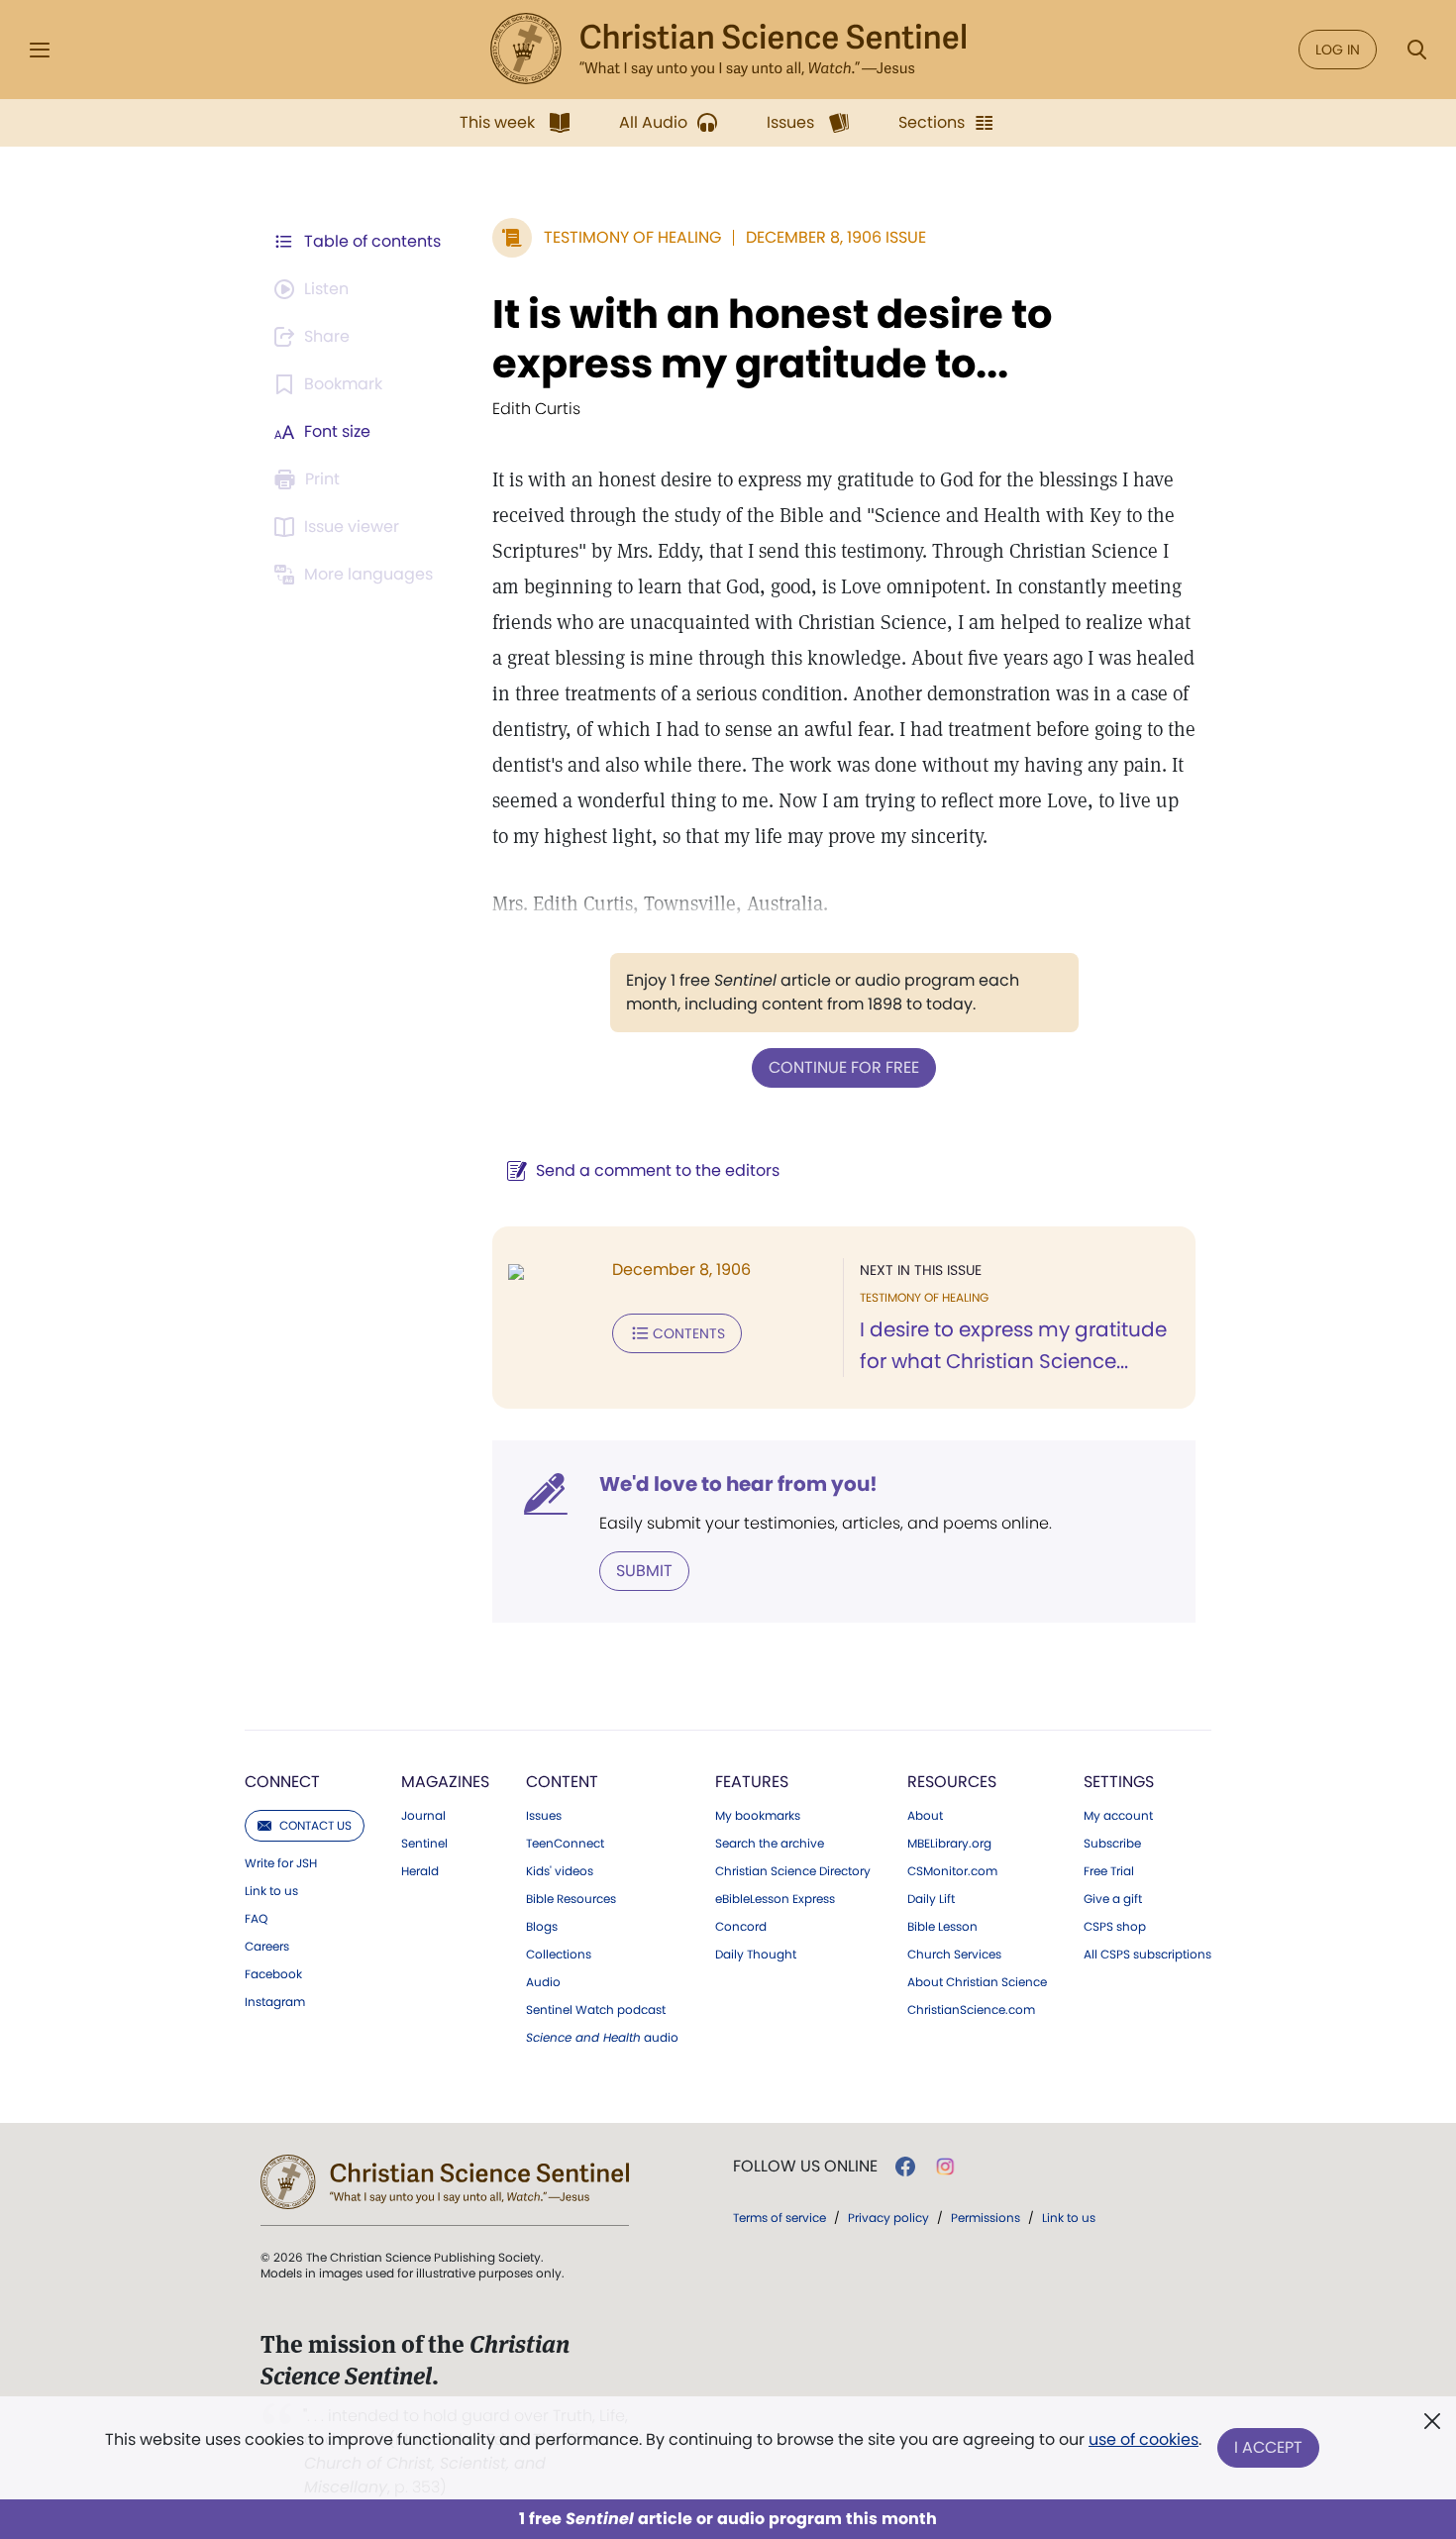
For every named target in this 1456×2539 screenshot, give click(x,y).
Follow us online (805, 2167)
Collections (559, 1955)
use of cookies (1144, 2439)
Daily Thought (756, 1955)
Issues (544, 1816)
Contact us (315, 1825)
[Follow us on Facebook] (905, 2167)
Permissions (986, 2218)
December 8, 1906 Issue (836, 237)
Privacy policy (888, 2218)
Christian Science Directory (793, 1871)
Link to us (271, 1891)
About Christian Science (977, 1982)
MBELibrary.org (949, 1844)
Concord (741, 1927)
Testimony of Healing (632, 237)
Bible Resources (571, 1899)
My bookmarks (758, 1816)
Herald (420, 1871)
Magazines (445, 1782)
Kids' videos (560, 1871)
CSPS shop (1115, 1927)
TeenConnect (565, 1844)
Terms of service (780, 2218)
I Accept (1268, 2447)
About (925, 1816)
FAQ (256, 1919)
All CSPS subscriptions (1147, 1955)
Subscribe (1112, 1844)
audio (602, 2038)
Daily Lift (931, 1899)
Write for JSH (281, 1863)
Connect (282, 1782)
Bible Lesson (942, 1927)
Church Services (954, 1955)
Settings (1119, 1782)
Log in (1338, 50)
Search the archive (770, 1844)
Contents (689, 1333)
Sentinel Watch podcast (596, 2010)
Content (562, 1782)
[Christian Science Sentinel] (728, 50)
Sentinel (424, 1844)
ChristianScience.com (971, 2010)
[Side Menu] (40, 50)
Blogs (542, 1927)
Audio (543, 1982)
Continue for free (844, 1067)
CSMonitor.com (952, 1871)
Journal (423, 1816)
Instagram (275, 2002)
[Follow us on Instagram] (945, 2167)
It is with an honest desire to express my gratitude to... (772, 339)
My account (1118, 1816)
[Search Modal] (1416, 50)
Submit (644, 1571)
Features (752, 1782)
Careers (267, 1947)
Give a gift (1113, 1899)
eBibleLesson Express (775, 1899)
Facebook (273, 1974)
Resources (952, 1782)
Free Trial (1109, 1871)
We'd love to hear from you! (738, 1484)
